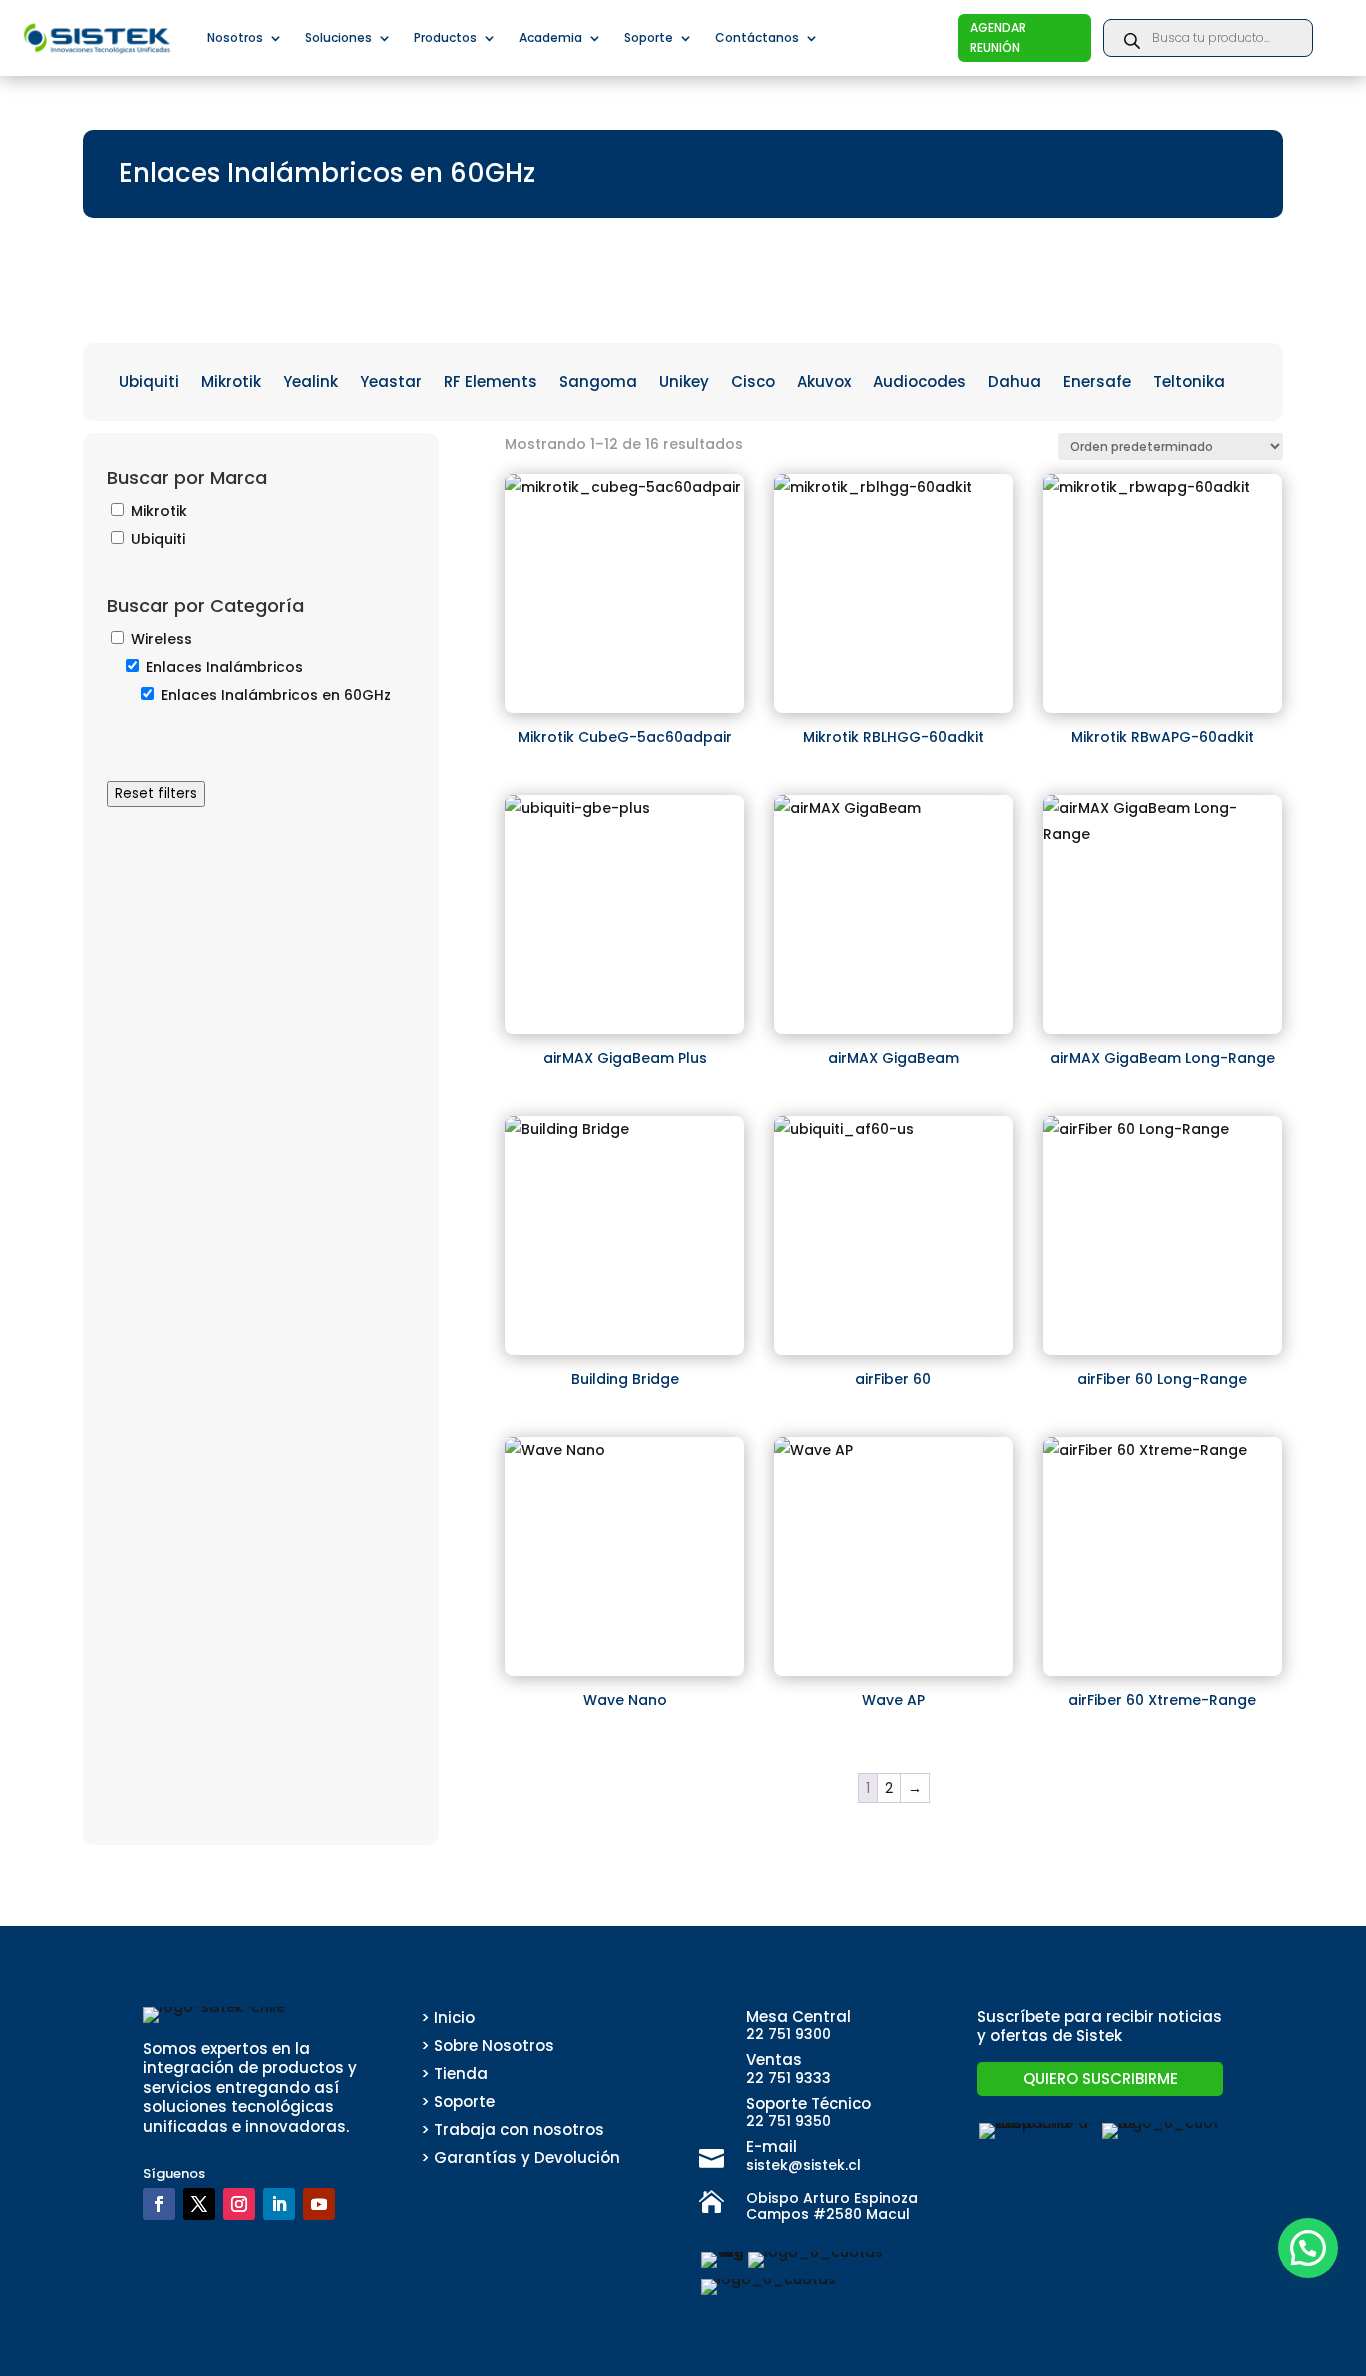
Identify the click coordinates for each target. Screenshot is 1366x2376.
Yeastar (391, 383)
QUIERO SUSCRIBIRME (1100, 2078)
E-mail (771, 2146)
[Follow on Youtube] (319, 2204)
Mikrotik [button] (159, 511)
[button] (1308, 2248)
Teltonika (1189, 383)
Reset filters (156, 793)
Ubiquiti (149, 383)
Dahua (1014, 383)
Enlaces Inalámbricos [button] (224, 667)
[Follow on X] (199, 2204)
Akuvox (824, 383)
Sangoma (598, 383)
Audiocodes (919, 383)
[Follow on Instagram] (239, 2204)
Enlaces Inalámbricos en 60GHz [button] (276, 695)
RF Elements (490, 383)
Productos (445, 37)
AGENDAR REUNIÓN (998, 37)
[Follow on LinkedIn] (279, 2204)
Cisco (753, 383)
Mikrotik (231, 383)
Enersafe (1097, 383)
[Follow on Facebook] (159, 2204)
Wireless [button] (161, 639)
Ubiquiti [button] (158, 539)
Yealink (310, 383)
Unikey (684, 383)
